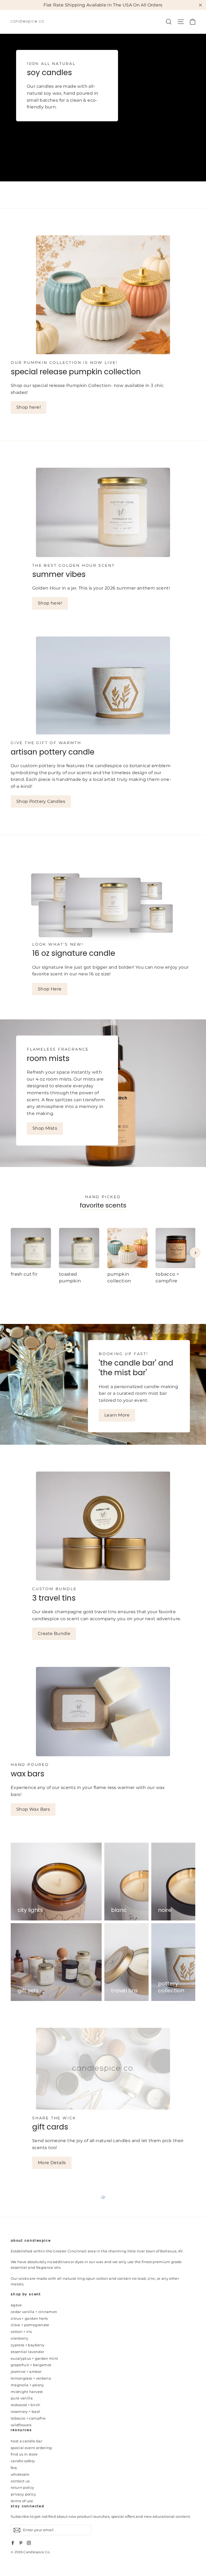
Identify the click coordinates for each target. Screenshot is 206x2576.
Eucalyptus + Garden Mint (34, 2358)
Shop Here (50, 989)
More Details (52, 2163)
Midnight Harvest (27, 2392)
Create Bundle (54, 1633)
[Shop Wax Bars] (103, 1712)
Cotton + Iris (21, 2332)
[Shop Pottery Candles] (103, 686)
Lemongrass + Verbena (31, 2378)
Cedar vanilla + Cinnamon (34, 2312)
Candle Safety (23, 2461)
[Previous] (11, 1253)
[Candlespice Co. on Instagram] (29, 2542)
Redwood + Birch (25, 2405)
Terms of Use (22, 2501)
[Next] (195, 1253)
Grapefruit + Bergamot (31, 2365)
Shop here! (29, 407)
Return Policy (23, 2487)
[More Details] (103, 2069)
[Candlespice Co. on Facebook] (13, 2542)
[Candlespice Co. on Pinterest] (21, 2542)
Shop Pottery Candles (41, 801)
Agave (16, 2305)
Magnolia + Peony (27, 2385)
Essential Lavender (27, 2352)
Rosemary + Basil (26, 2412)
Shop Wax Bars (33, 1809)
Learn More (117, 1415)
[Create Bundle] (103, 1526)
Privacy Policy (23, 2494)
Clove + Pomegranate (30, 2325)
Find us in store (24, 2454)
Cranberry (19, 2338)
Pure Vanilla (22, 2398)
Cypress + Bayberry (27, 2345)
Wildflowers (21, 2425)
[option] (27, 1259)
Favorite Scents (103, 1205)
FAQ (14, 2468)
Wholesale (20, 2474)
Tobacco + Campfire (28, 2418)
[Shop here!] (103, 295)
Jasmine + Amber (26, 2372)
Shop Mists (45, 1128)
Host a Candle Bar (27, 2441)
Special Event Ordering (31, 2448)
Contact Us (20, 2481)
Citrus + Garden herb (29, 2318)
